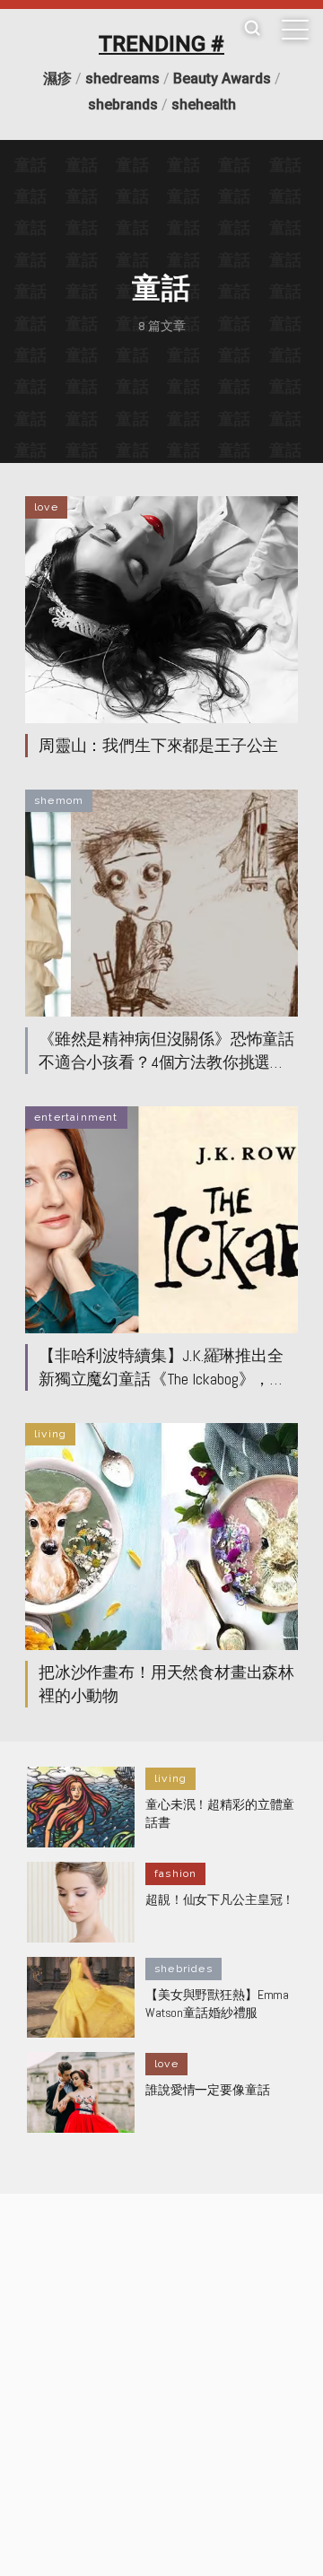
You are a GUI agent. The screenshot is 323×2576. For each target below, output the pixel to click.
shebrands (123, 105)
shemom (59, 800)
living (50, 1434)
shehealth (204, 105)
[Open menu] (295, 30)
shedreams (122, 79)
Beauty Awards (222, 79)
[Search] (252, 29)
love (46, 507)
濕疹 (57, 79)
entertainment (76, 1117)
